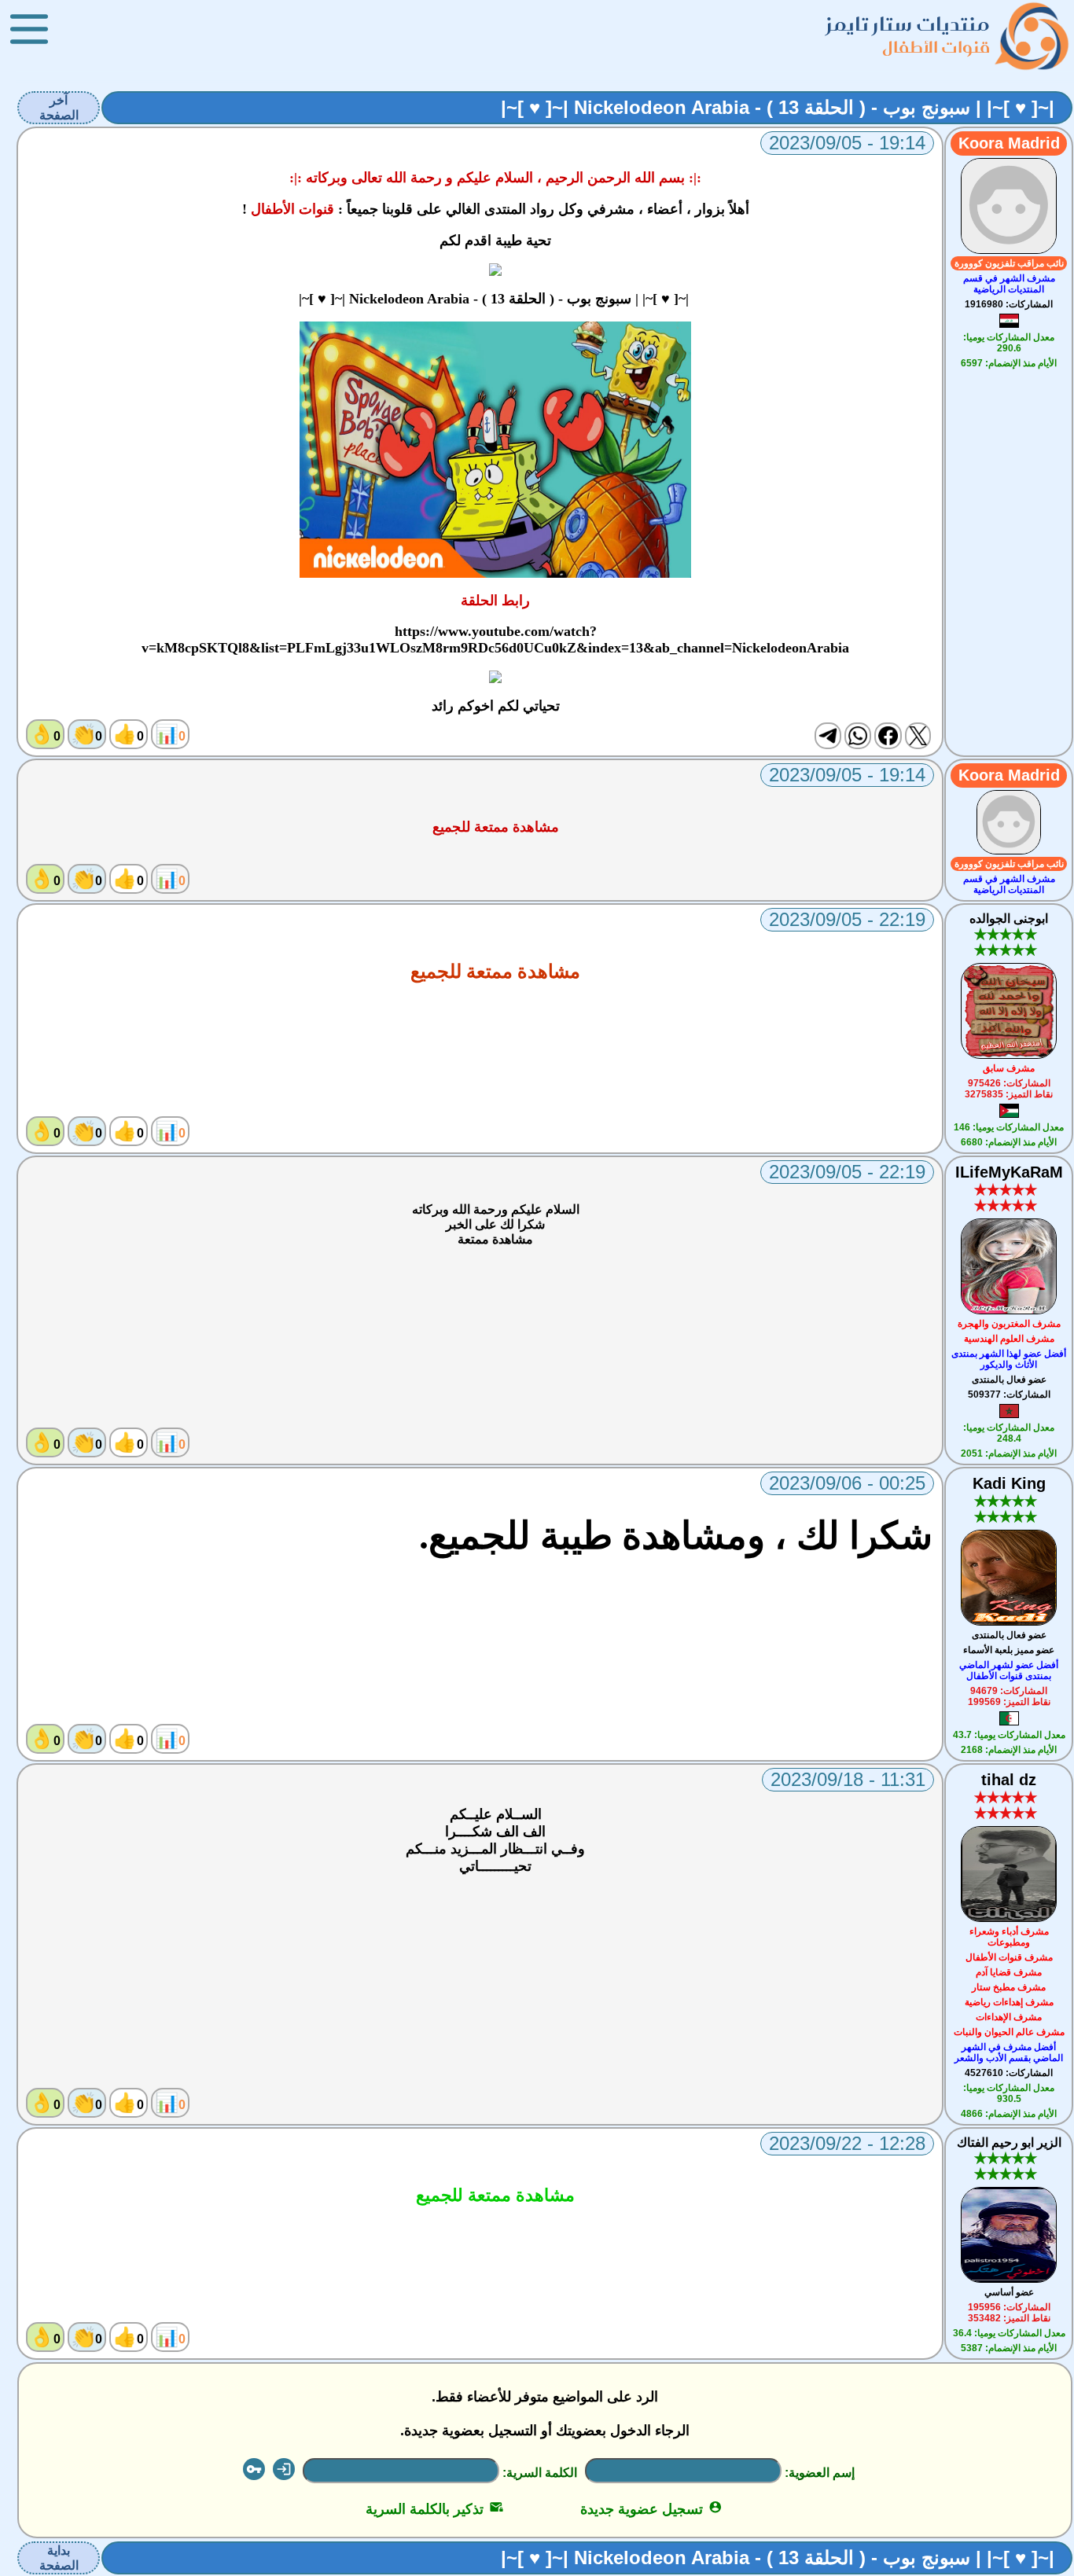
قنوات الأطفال (936, 47)
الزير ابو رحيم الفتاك (1009, 2142)
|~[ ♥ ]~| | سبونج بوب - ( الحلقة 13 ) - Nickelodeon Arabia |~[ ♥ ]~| (778, 107)
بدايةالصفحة (59, 2558)
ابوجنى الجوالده (1009, 919)
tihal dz (1009, 1780)
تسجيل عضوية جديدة (651, 2509)
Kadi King (1009, 1483)
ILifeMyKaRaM (1009, 1172)
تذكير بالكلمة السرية (434, 2509)
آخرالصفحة (59, 108)
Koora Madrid (1009, 143)
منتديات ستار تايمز (908, 24)
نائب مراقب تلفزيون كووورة (1009, 263)
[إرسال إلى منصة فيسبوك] (888, 736)
